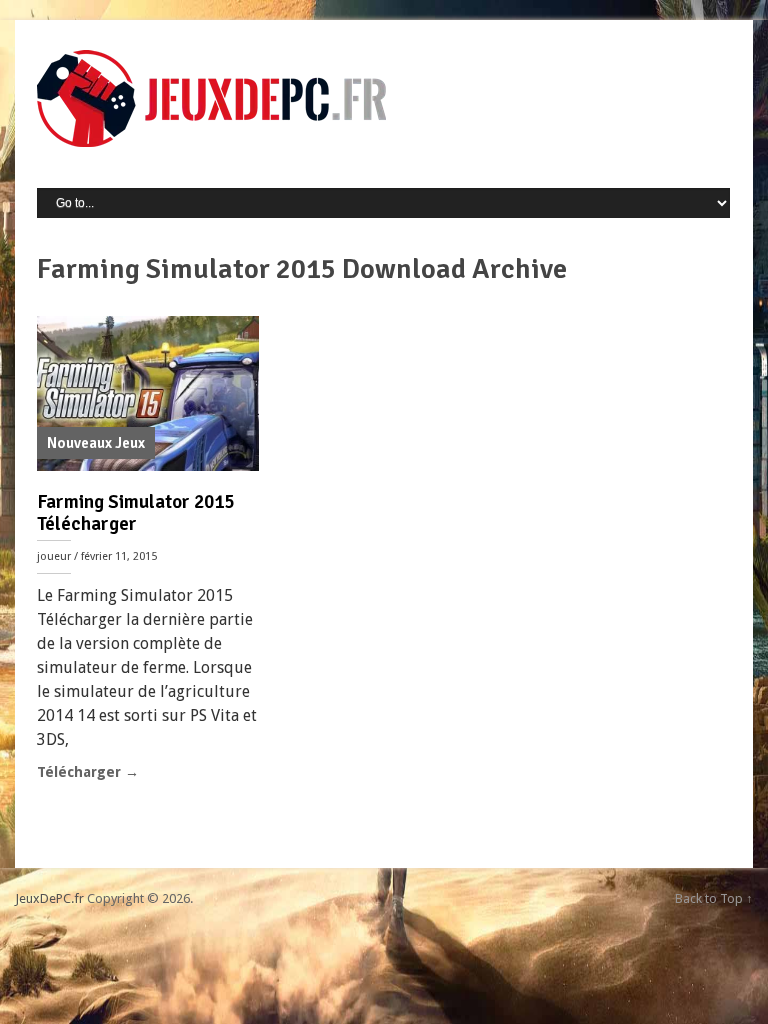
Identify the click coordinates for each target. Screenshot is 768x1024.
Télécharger (88, 772)
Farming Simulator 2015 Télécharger (135, 513)
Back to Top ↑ (714, 898)
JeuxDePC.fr (49, 898)
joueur (54, 556)
